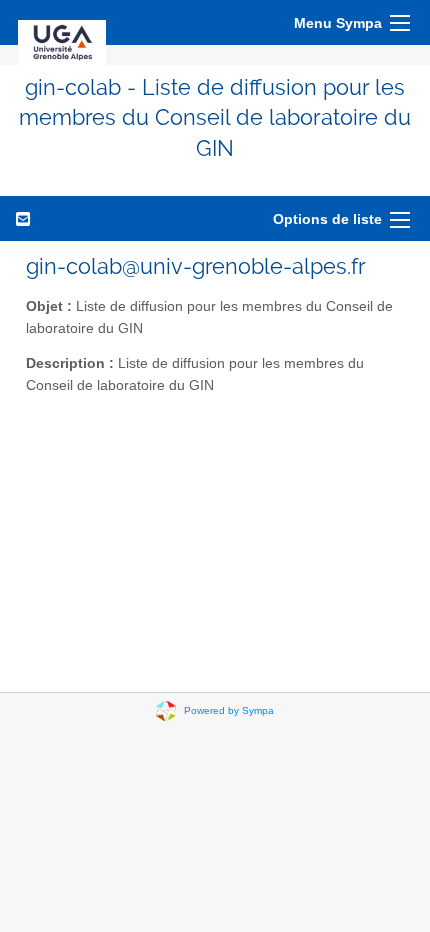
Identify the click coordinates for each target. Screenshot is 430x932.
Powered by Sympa (229, 710)
